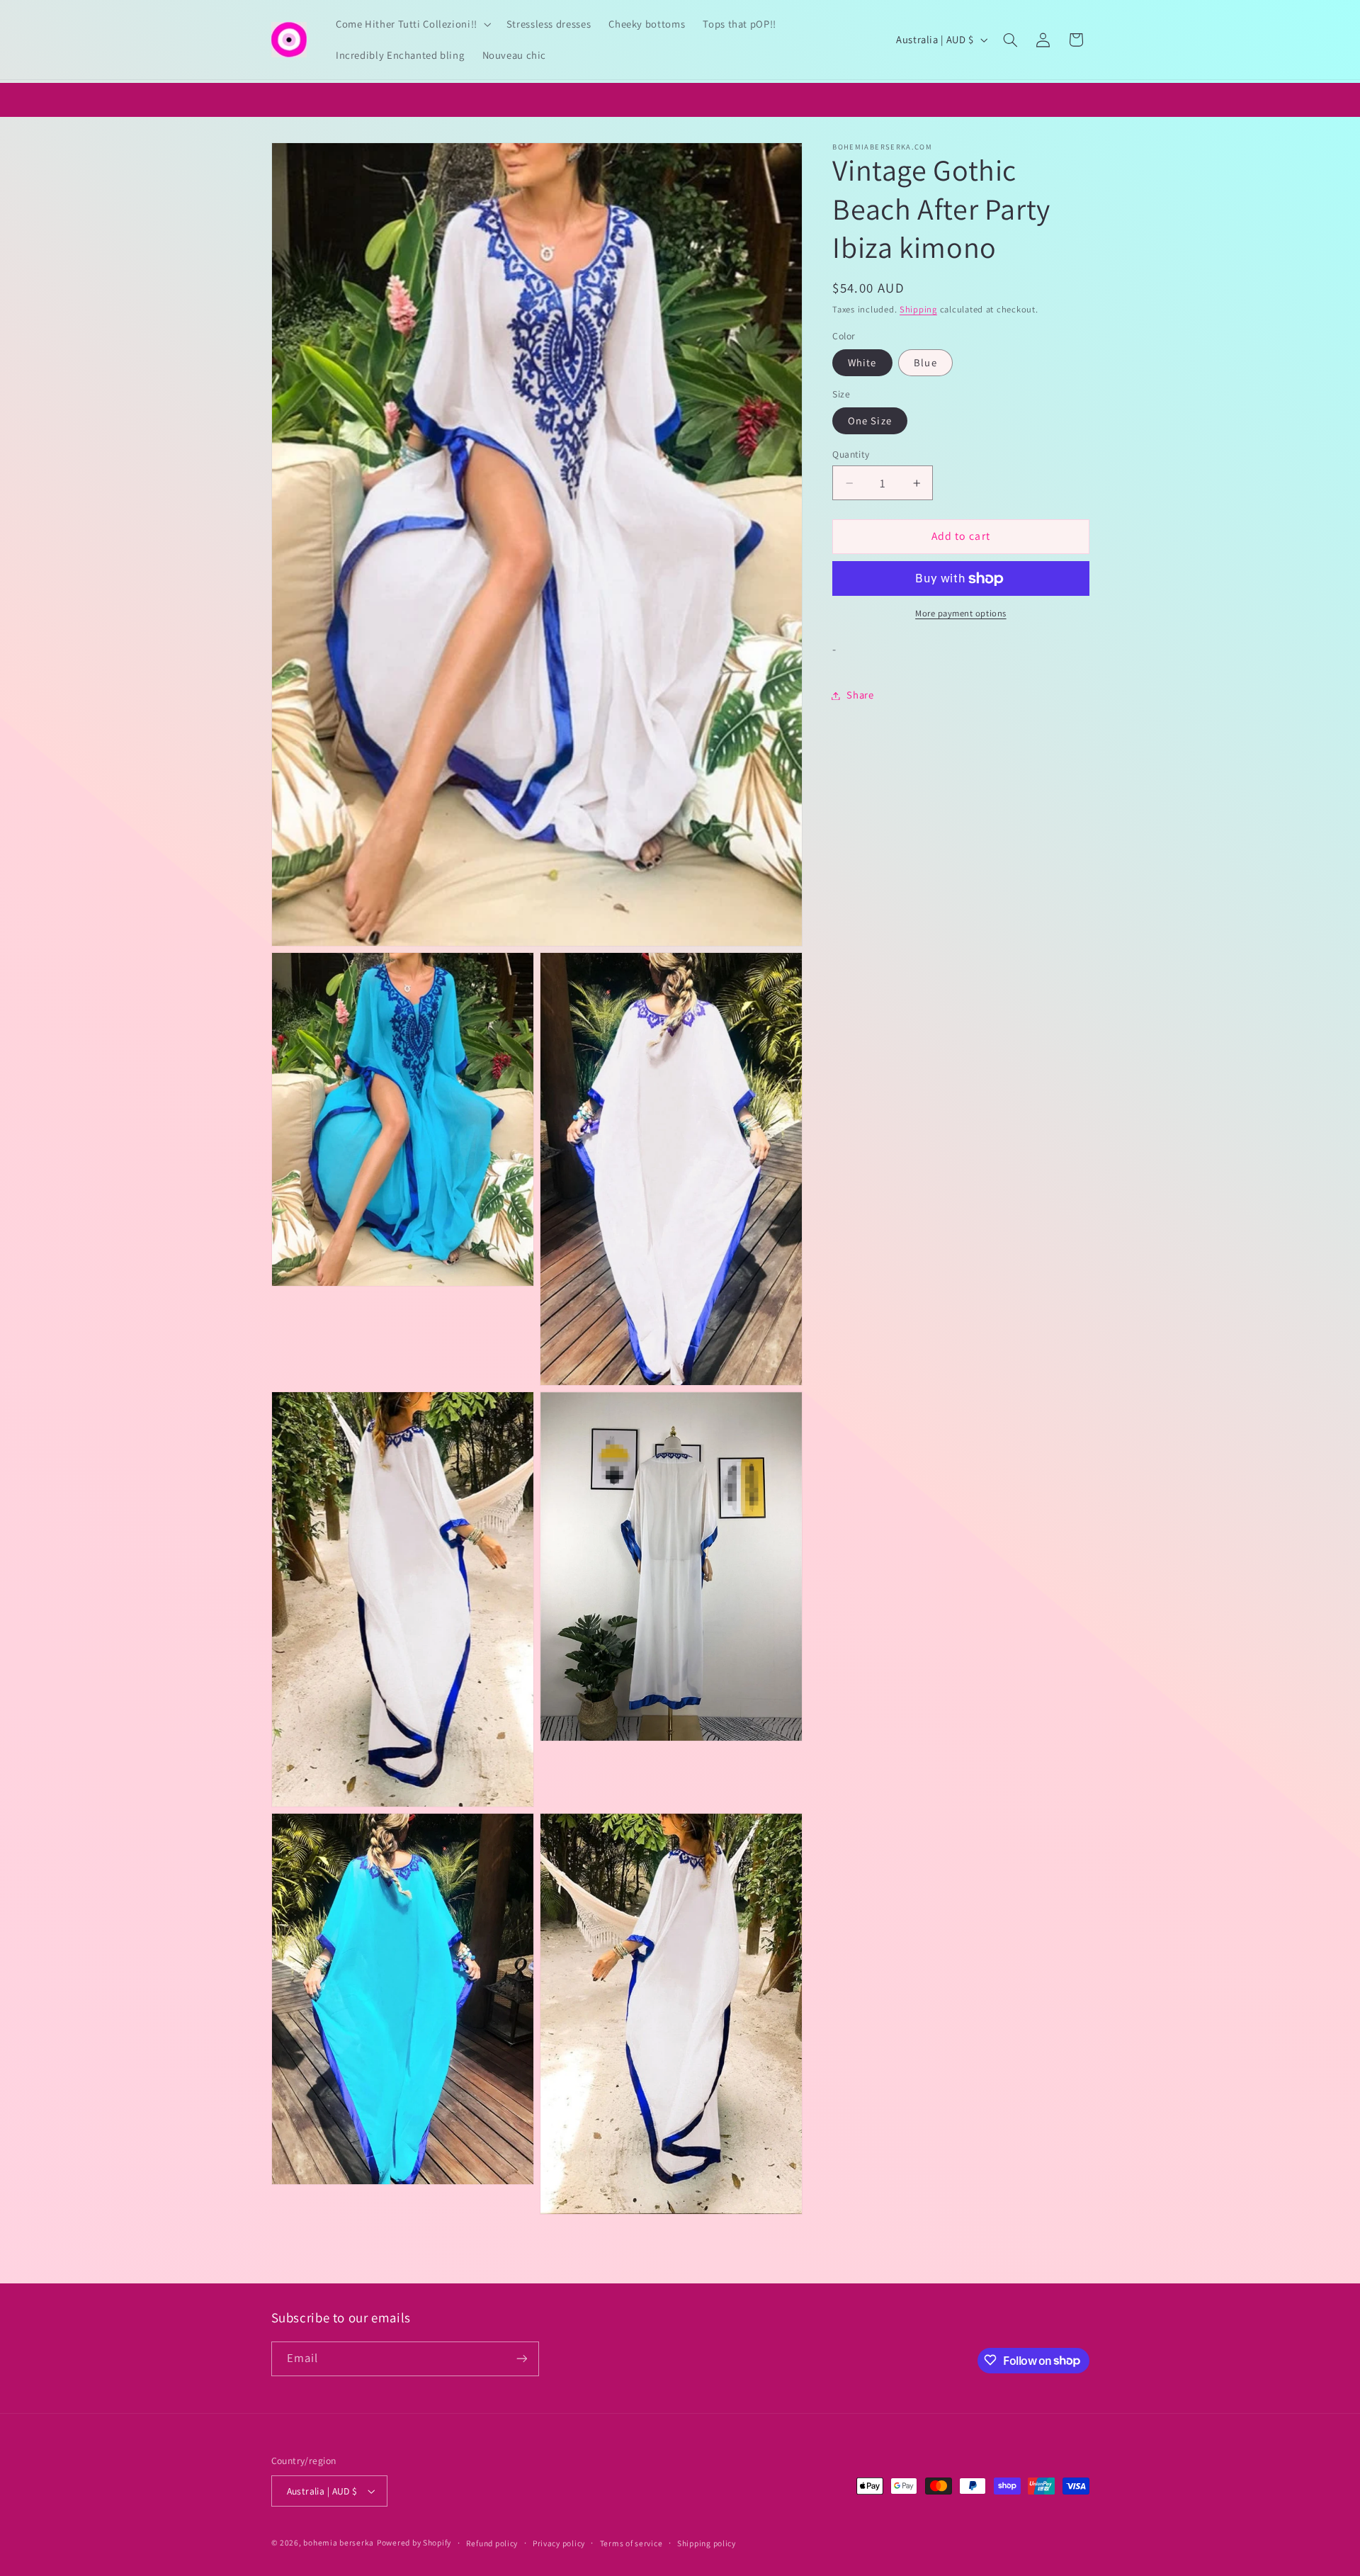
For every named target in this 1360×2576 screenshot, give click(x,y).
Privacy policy (559, 2543)
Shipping (918, 309)
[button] (412, 24)
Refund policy (492, 2543)
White (862, 362)
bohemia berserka (339, 2542)
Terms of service (631, 2543)
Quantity (851, 454)
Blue (925, 362)
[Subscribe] (521, 2358)
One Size (869, 420)
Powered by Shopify (414, 2542)
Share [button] (860, 695)
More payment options (961, 614)
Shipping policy (707, 2543)
